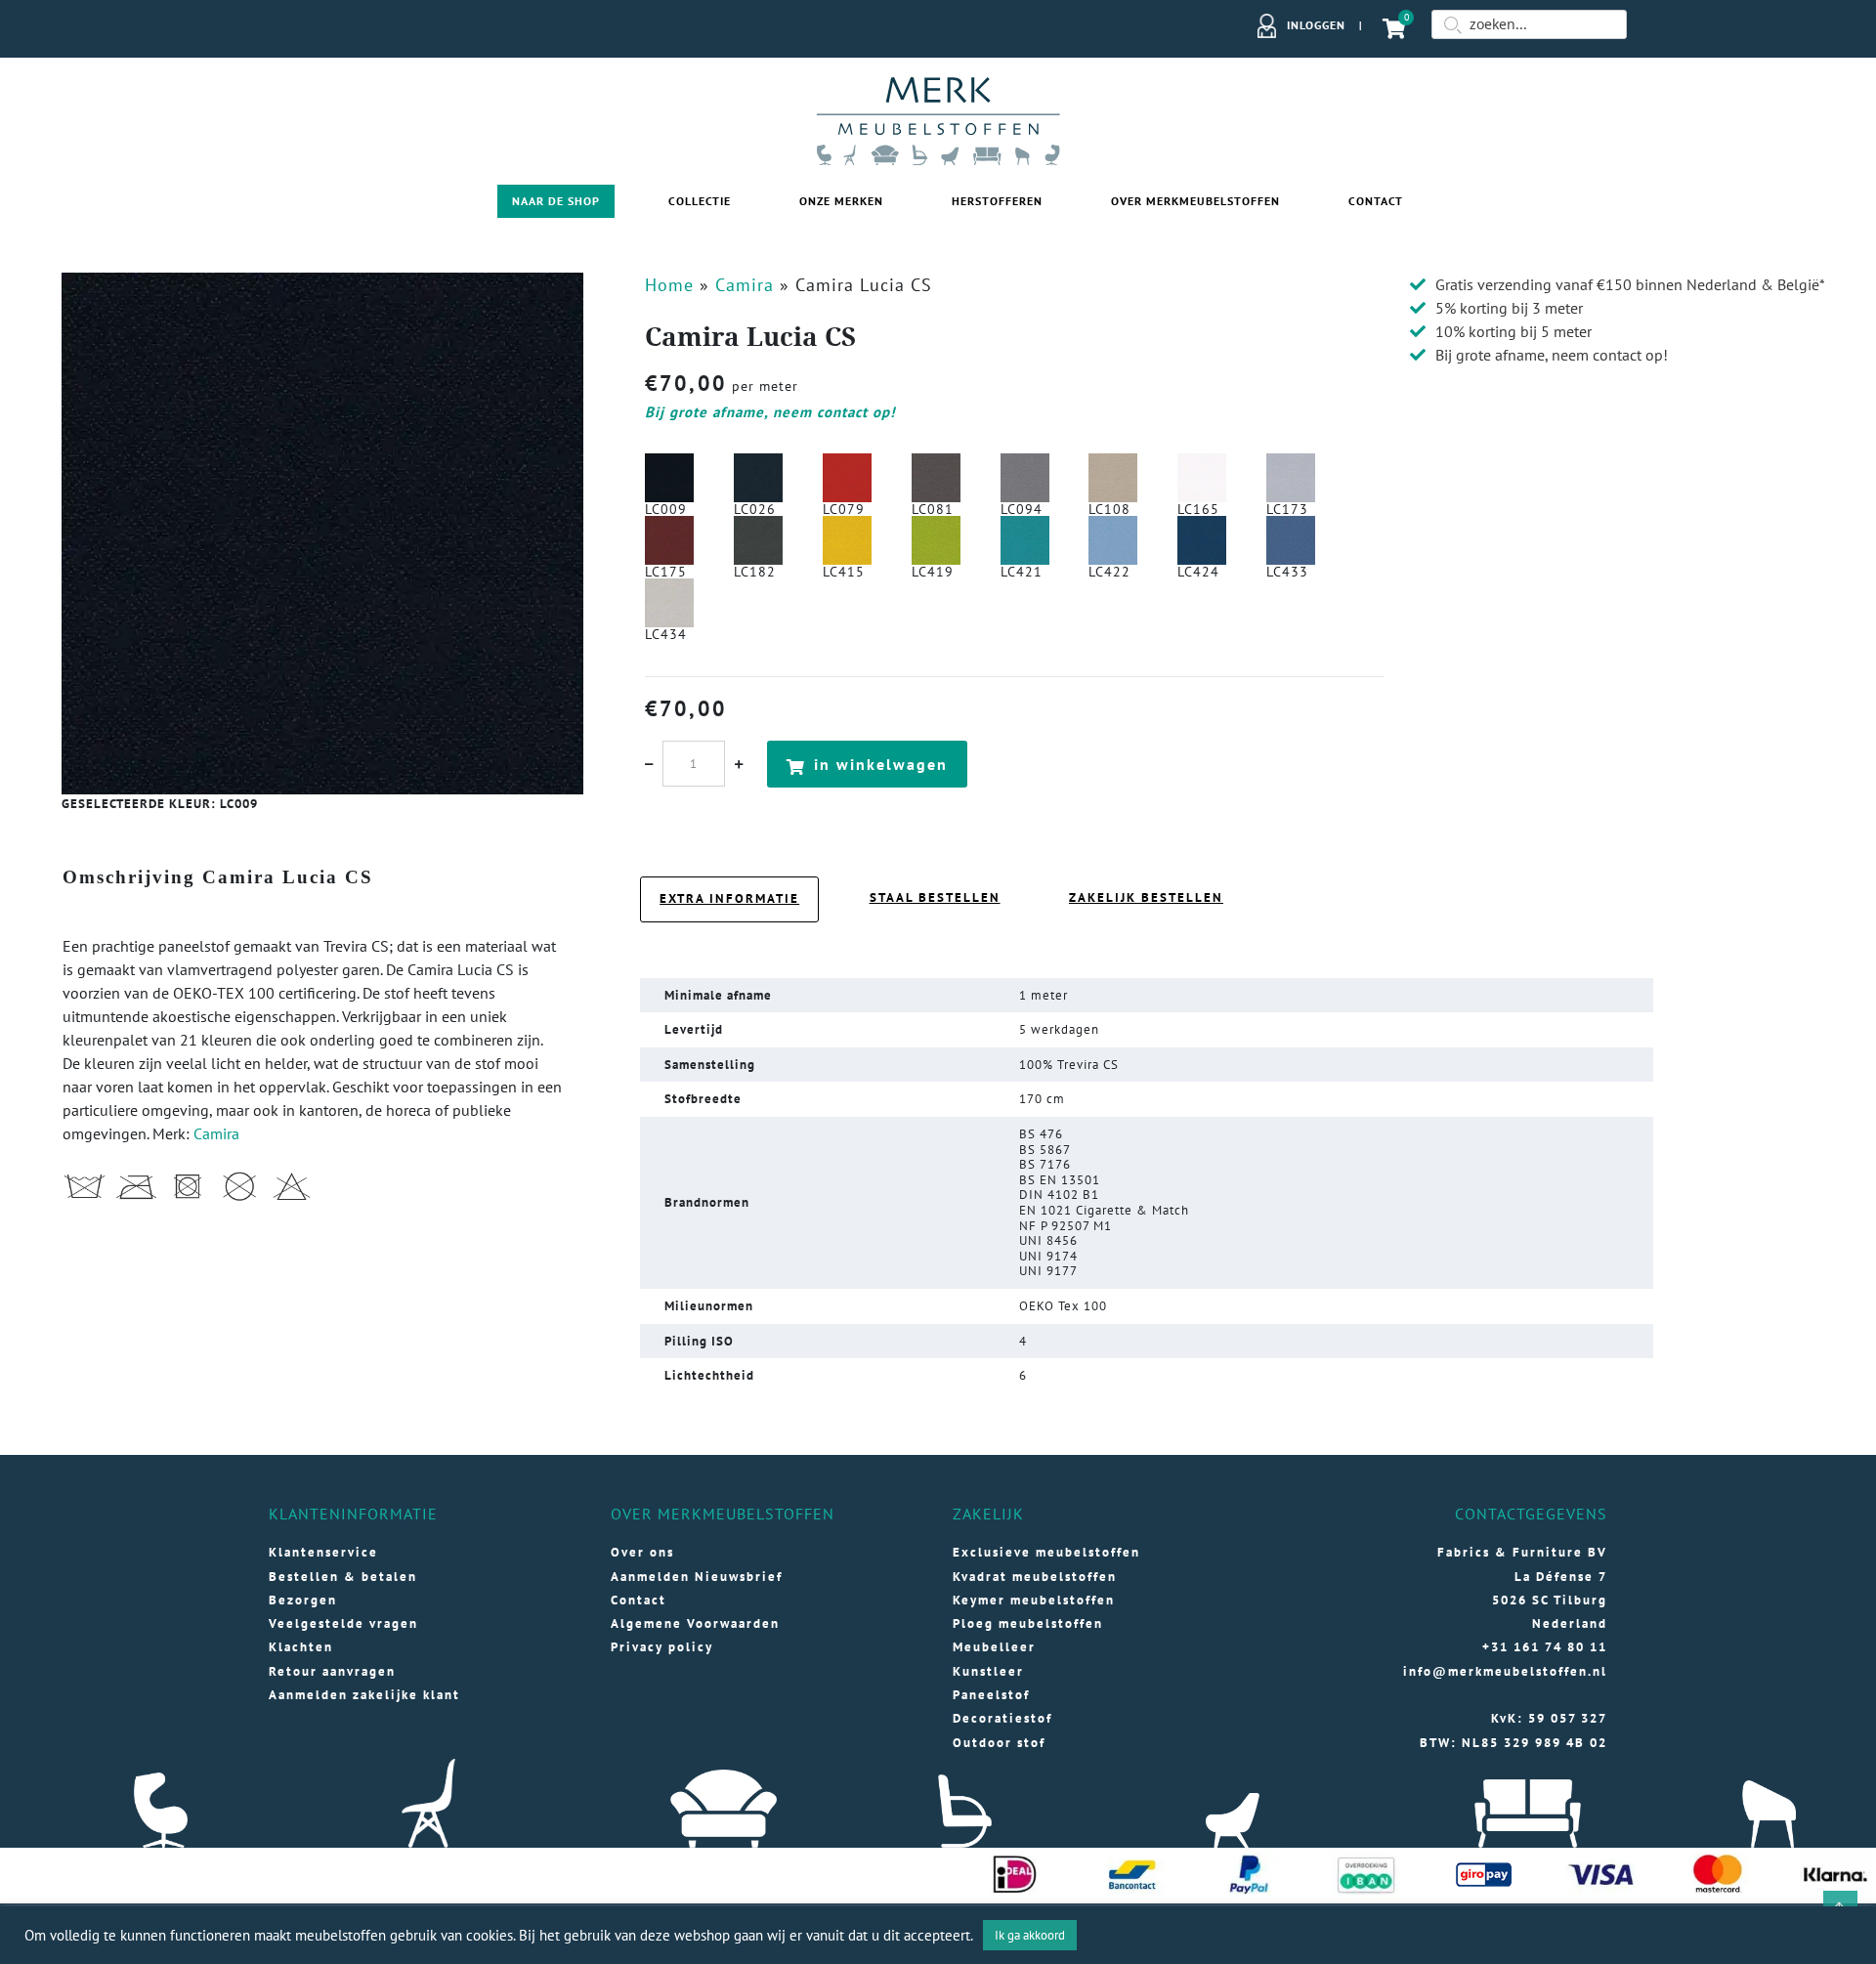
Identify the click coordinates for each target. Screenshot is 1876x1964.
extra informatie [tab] (729, 898)
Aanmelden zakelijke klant (364, 1695)
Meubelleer (994, 1647)
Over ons (642, 1552)
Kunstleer (988, 1671)
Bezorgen (303, 1600)
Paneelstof (991, 1695)
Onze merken (841, 201)
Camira (745, 285)
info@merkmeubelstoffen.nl (1505, 1671)
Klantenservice (323, 1552)
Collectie (700, 201)
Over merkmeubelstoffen (1195, 201)
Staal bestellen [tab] (935, 897)
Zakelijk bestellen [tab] (1146, 897)
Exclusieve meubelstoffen (1046, 1552)
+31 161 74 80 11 (1545, 1647)
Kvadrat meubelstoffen (1035, 1577)
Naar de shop (556, 201)
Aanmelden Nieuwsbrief (697, 1577)
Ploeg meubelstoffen (1028, 1623)
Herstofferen (997, 201)
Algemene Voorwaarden (695, 1623)
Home (669, 285)
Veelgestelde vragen (343, 1623)
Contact (1376, 201)
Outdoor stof (999, 1743)
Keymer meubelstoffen (1034, 1600)
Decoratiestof (1002, 1718)
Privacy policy (662, 1647)
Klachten (301, 1647)
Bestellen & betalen (343, 1577)
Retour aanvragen (332, 1671)
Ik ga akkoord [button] (1030, 1935)
